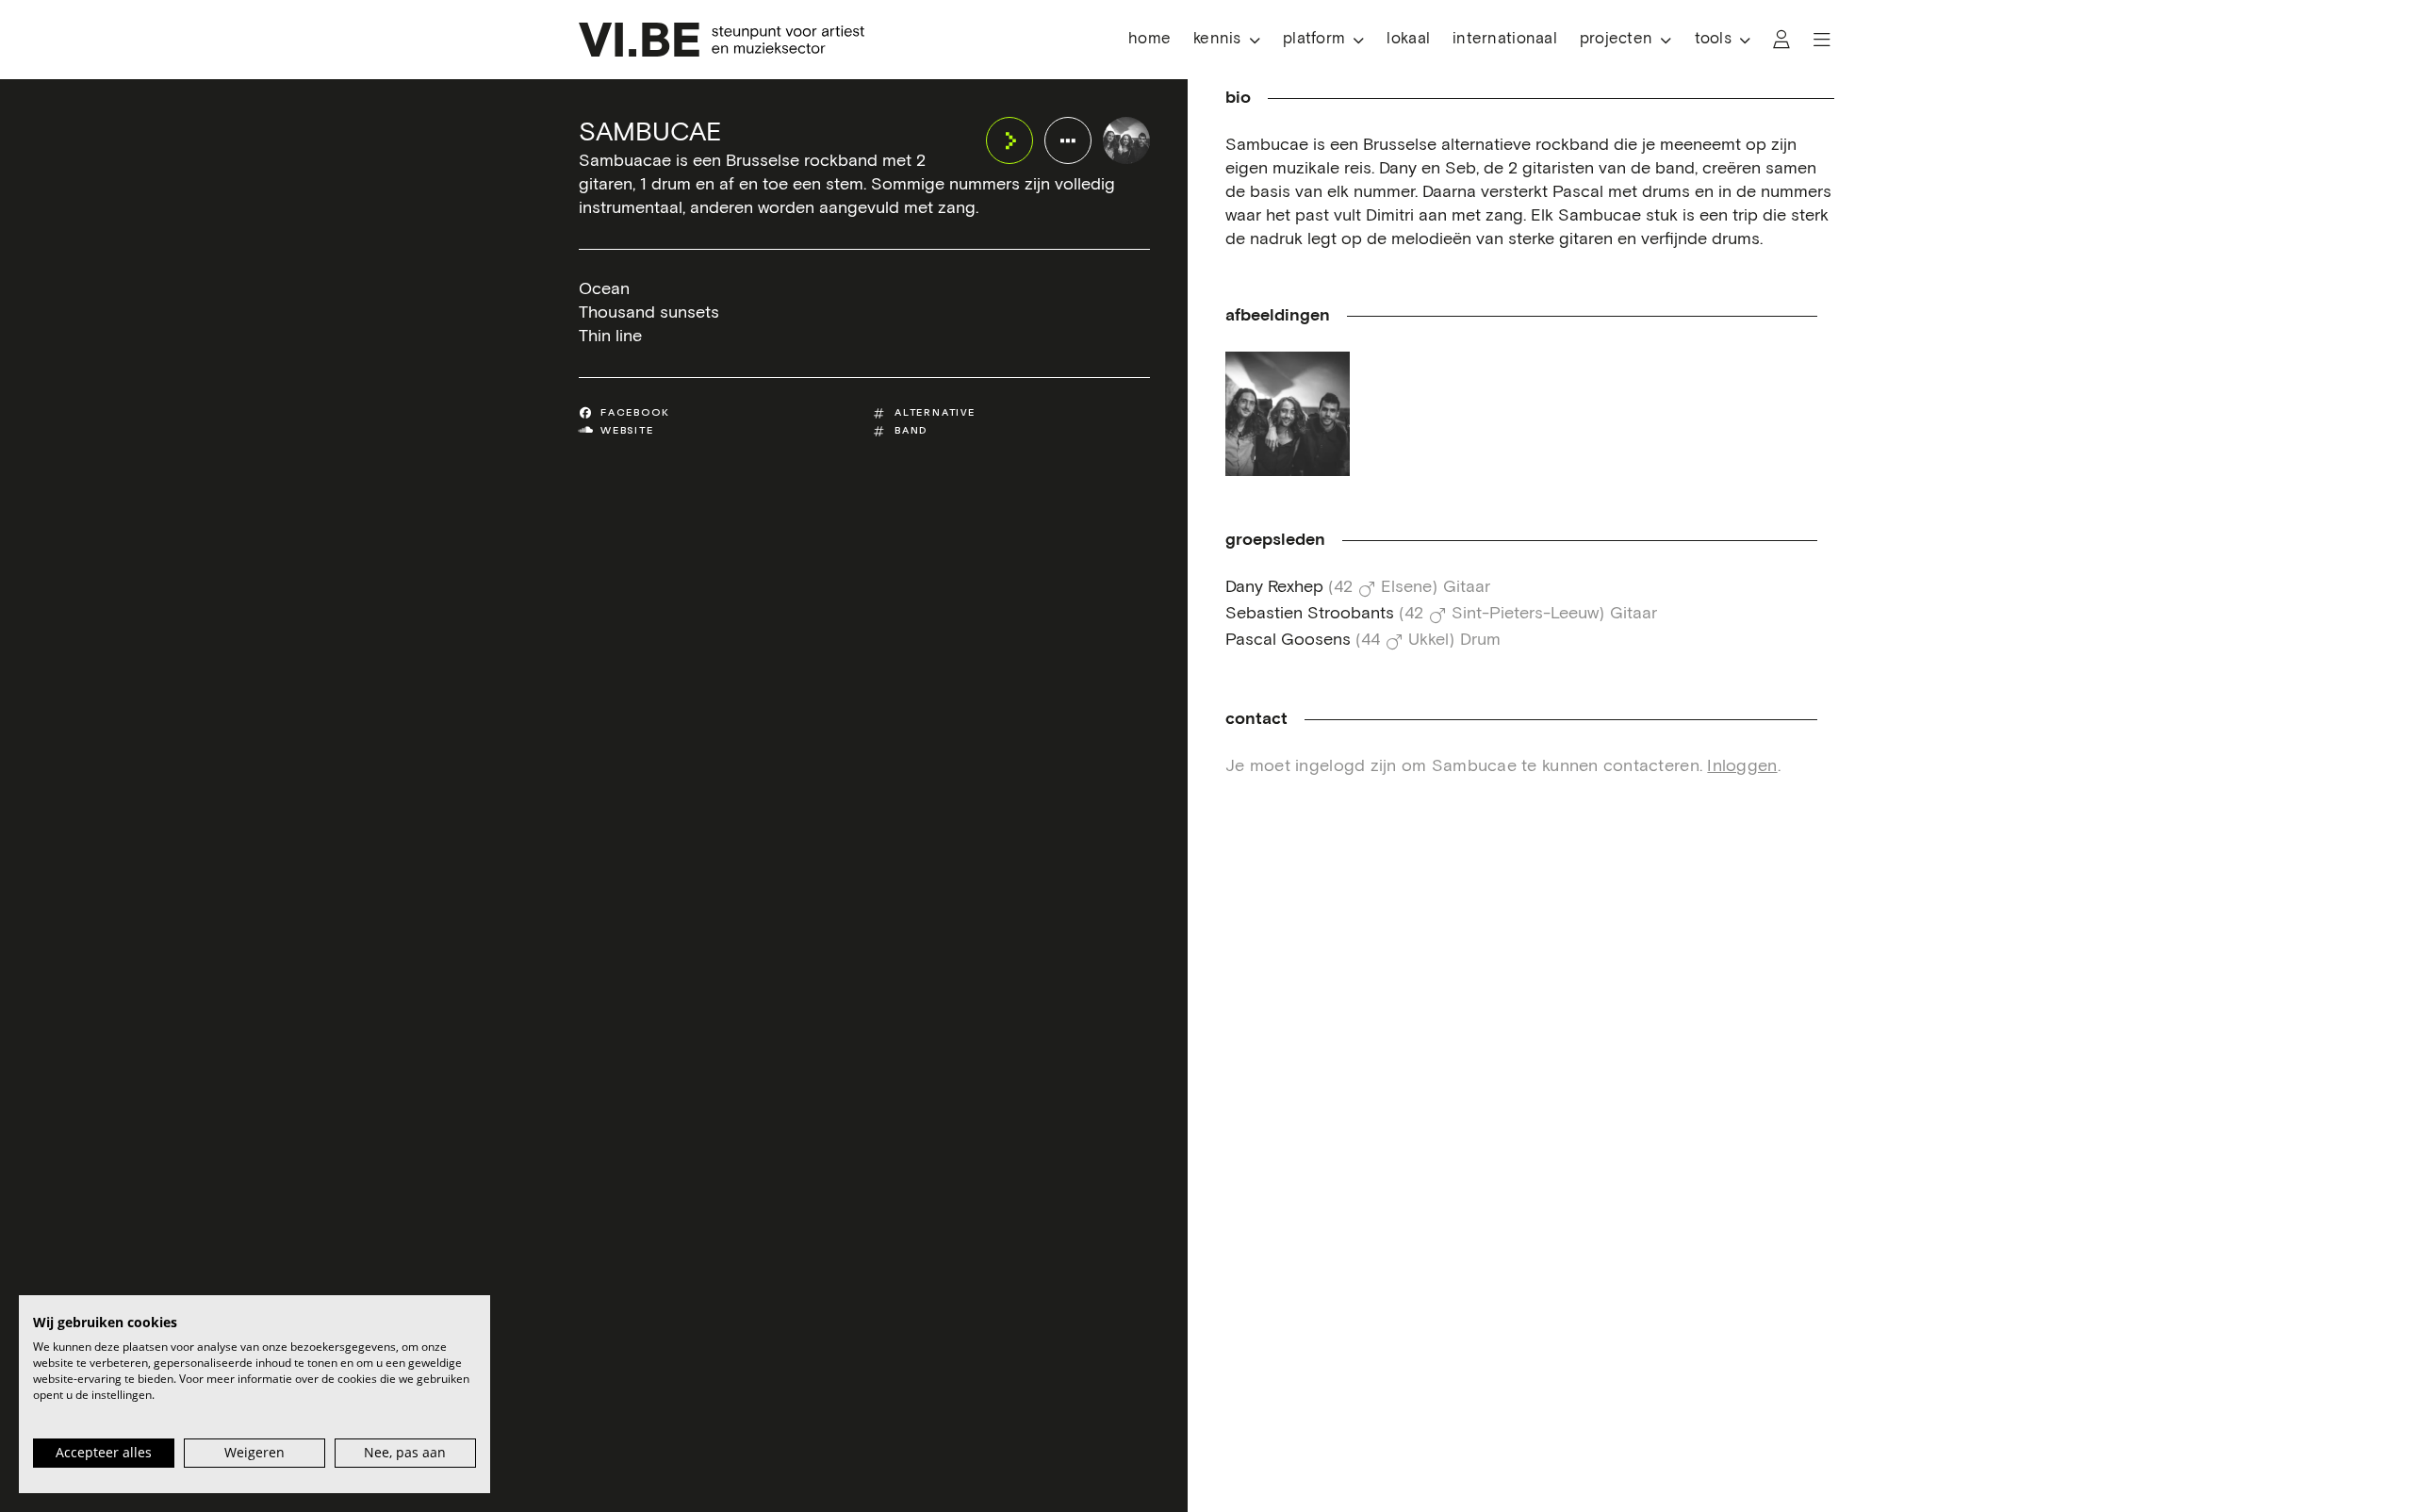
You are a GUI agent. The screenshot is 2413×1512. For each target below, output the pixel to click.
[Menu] (1822, 40)
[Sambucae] (1126, 140)
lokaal (1408, 39)
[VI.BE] (722, 40)
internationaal (1505, 39)
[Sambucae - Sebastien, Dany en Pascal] (1288, 414)
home (1149, 39)
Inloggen (1742, 766)
